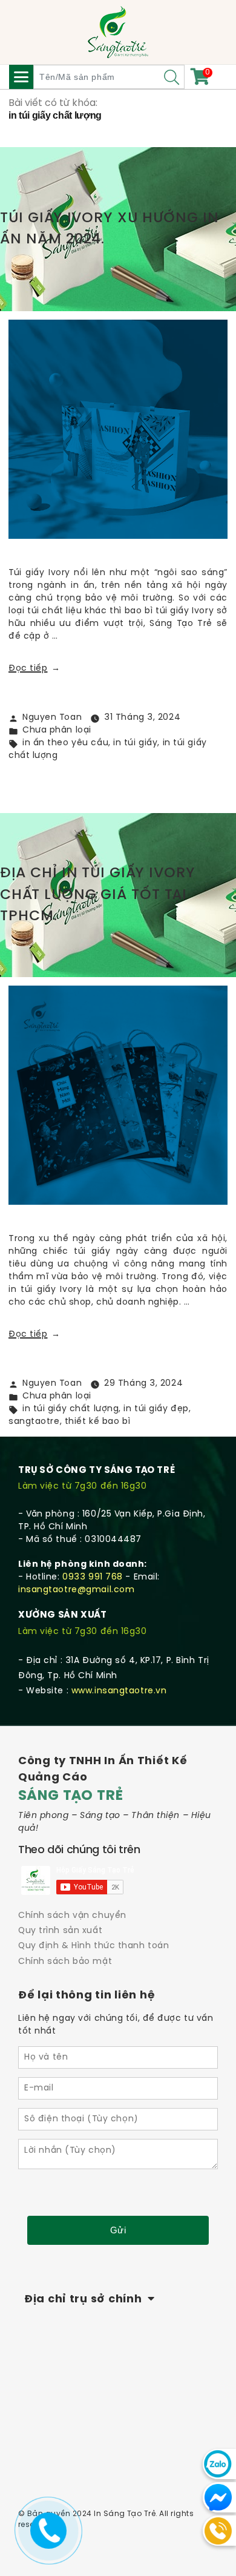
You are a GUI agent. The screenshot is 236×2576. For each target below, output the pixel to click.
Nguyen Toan (52, 718)
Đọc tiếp (34, 669)
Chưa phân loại (57, 730)
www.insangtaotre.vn (119, 1691)
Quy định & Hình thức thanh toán (93, 1946)
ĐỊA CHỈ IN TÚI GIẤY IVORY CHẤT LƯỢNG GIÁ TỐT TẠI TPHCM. (98, 895)
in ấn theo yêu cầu (65, 743)
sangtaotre (34, 1422)
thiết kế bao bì (97, 1422)
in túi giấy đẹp (156, 1409)
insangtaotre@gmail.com (76, 1590)
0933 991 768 (93, 1577)
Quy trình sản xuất (60, 1931)
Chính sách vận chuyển (72, 1916)
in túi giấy (135, 743)
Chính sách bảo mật (65, 1962)
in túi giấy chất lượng (70, 1409)
